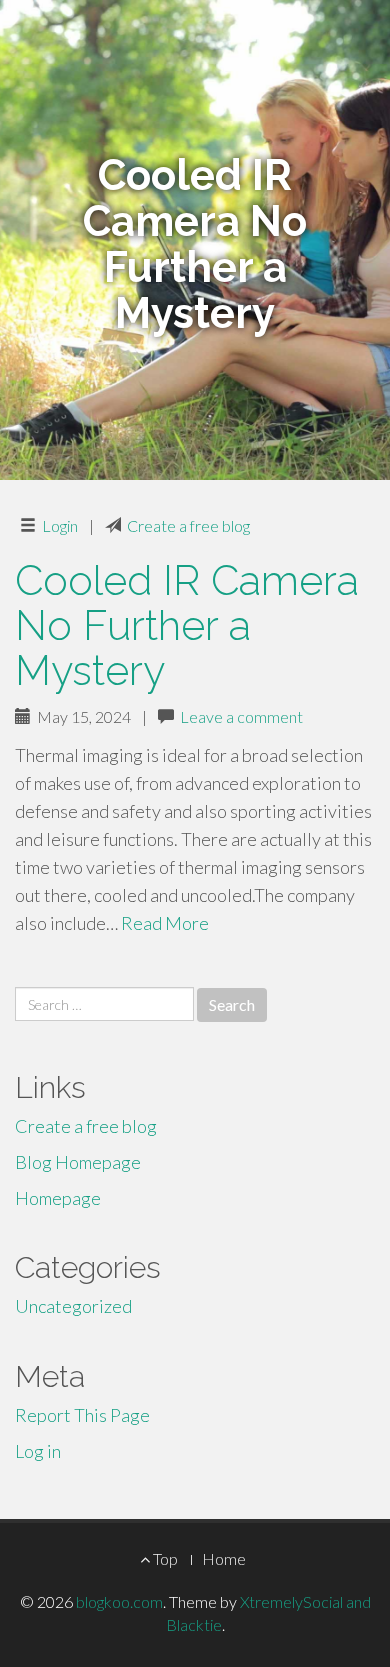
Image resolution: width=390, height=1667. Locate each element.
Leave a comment (241, 716)
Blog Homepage (78, 1162)
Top (164, 1558)
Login (60, 525)
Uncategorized (73, 1306)
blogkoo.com (119, 1601)
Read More (165, 923)
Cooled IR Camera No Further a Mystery (187, 625)
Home (224, 1558)
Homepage (58, 1198)
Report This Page (82, 1415)
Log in (38, 1451)
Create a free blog (188, 525)
